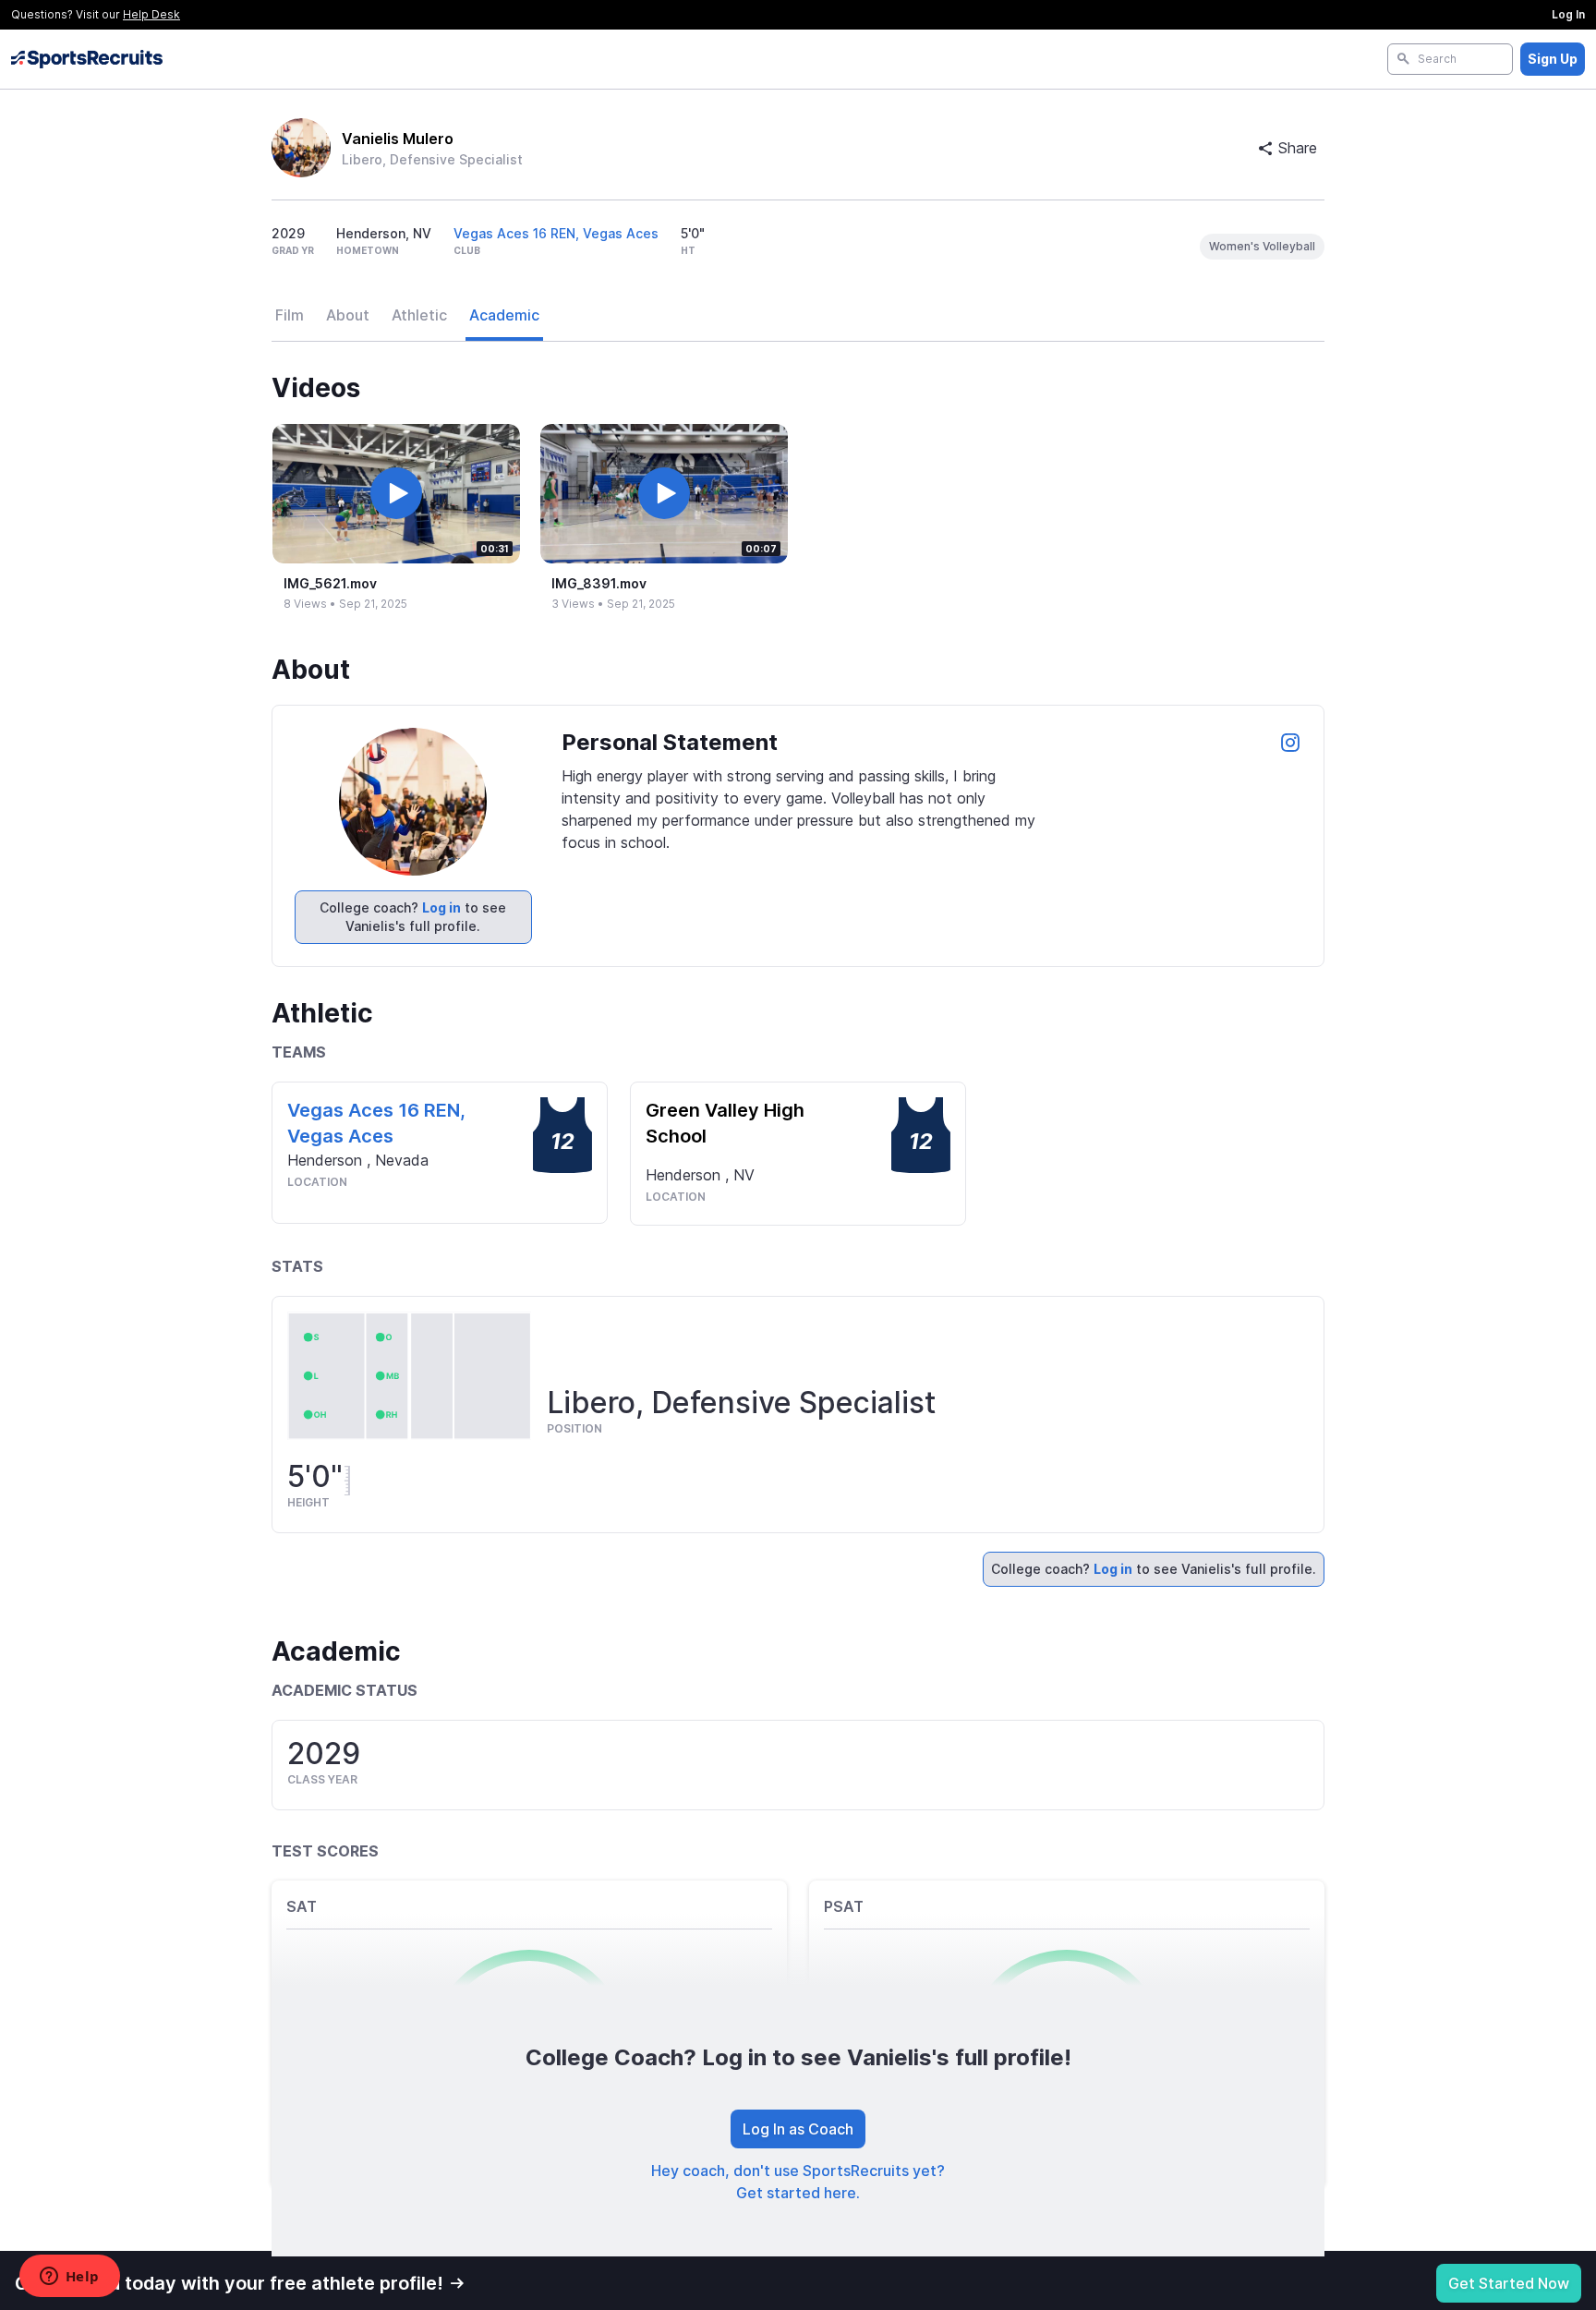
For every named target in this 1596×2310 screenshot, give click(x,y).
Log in (441, 907)
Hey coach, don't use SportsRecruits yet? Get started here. (798, 2182)
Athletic (419, 315)
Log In (1568, 14)
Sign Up (1553, 59)
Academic (504, 315)
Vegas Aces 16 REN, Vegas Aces (556, 233)
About (348, 315)
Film (290, 315)
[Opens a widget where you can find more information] (69, 2278)
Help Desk (151, 14)
